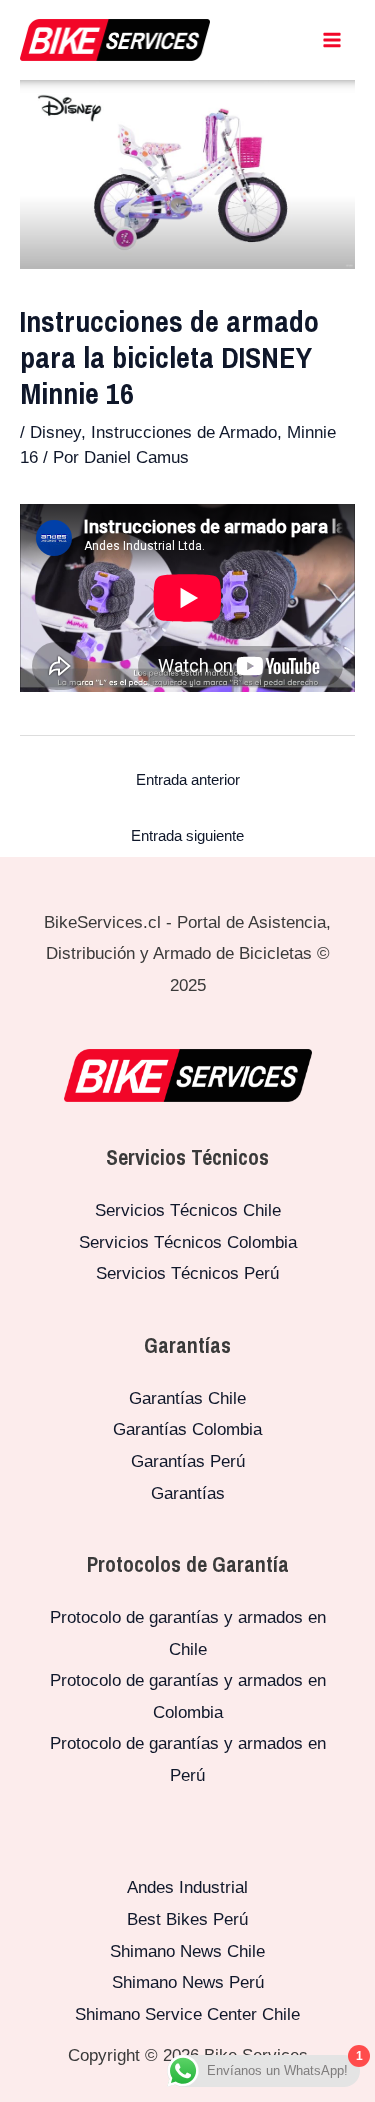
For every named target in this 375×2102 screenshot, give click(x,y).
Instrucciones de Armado (184, 432)
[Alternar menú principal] (333, 40)
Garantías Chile (187, 1398)
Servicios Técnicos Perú (187, 1273)
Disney (55, 432)
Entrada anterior (188, 779)
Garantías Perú (188, 1461)
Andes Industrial (187, 1887)
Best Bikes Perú (187, 1919)
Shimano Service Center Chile (187, 2014)
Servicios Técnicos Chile (188, 1210)
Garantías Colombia (187, 1429)
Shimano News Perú (188, 1982)
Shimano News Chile (187, 1951)
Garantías (188, 1493)
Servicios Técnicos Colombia (188, 1242)
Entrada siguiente (187, 835)
